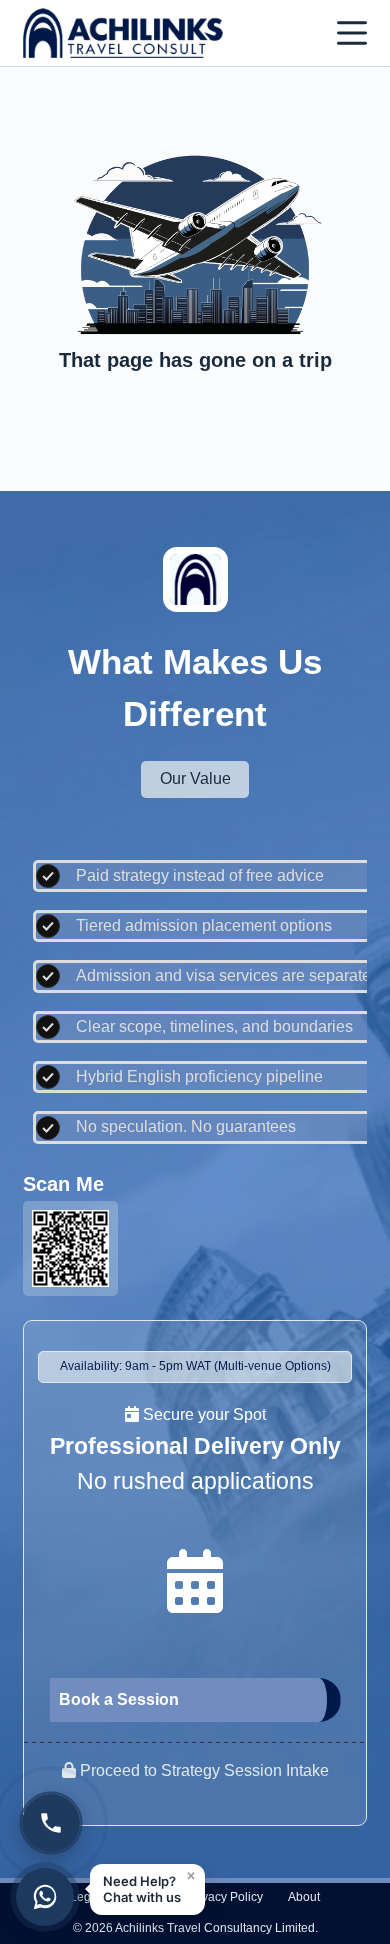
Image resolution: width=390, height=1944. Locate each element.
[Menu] (352, 33)
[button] (147, 1889)
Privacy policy (225, 1897)
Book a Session (119, 1699)
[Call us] (51, 1823)
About (304, 1897)
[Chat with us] (45, 1897)
